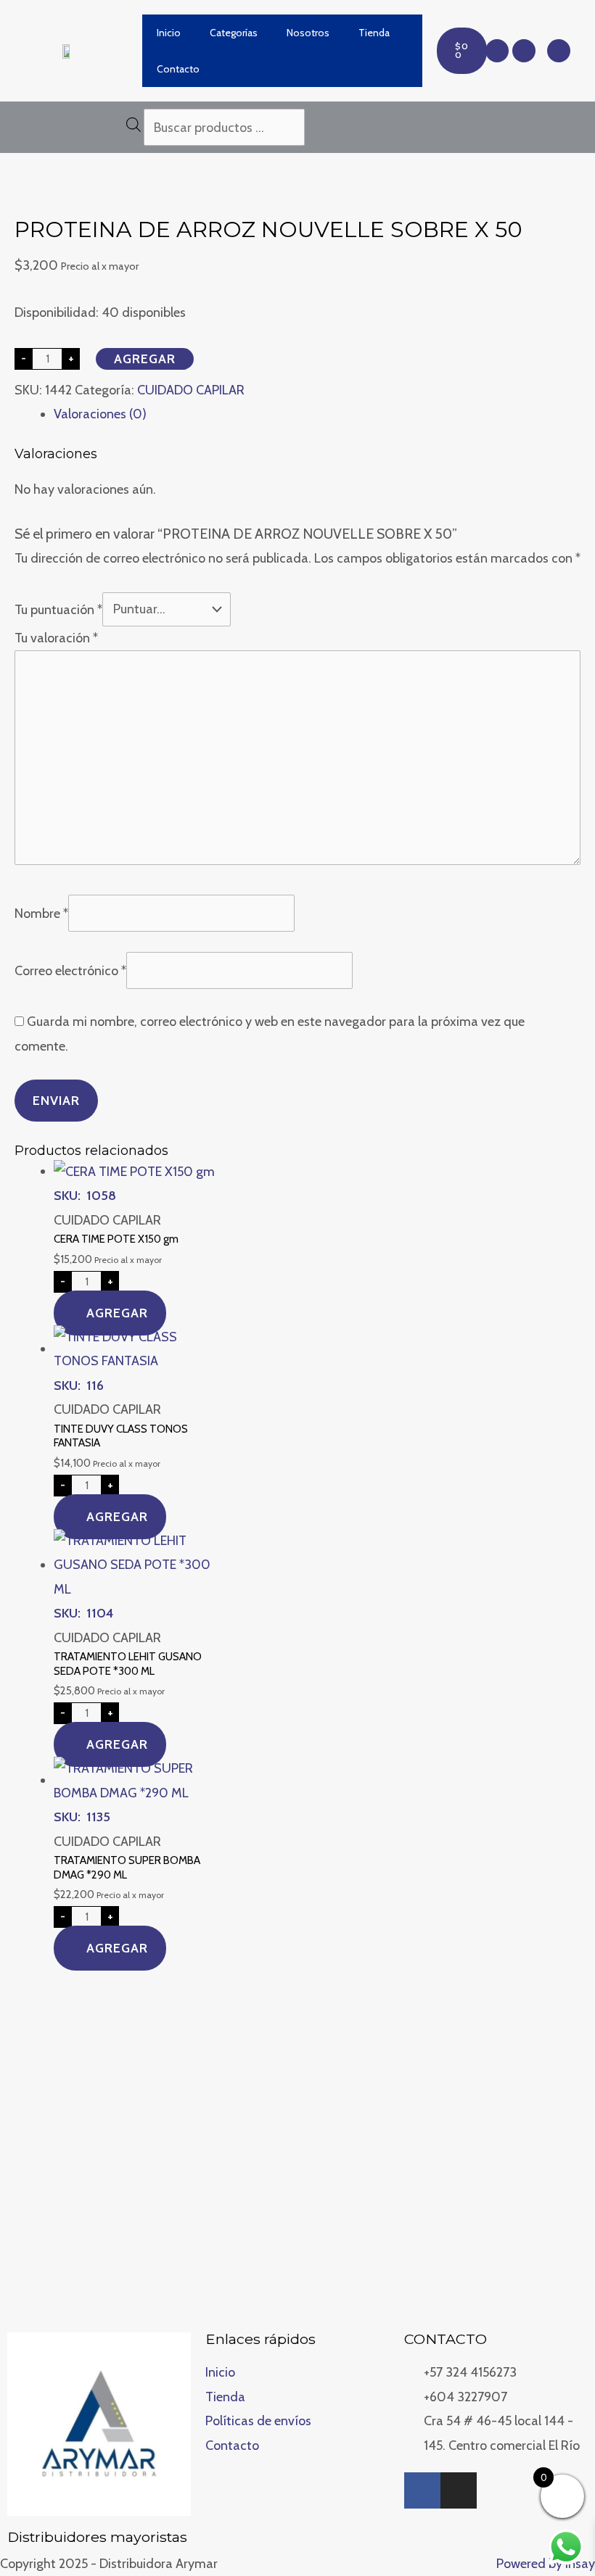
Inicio (169, 33)
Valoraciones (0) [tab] (100, 414)
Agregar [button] (117, 1313)
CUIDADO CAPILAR (191, 390)
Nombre (41, 913)
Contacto (178, 69)
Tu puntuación (58, 609)
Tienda (374, 33)
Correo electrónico (70, 971)
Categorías (234, 33)
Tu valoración (56, 638)
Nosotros (308, 33)
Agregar (145, 359)
